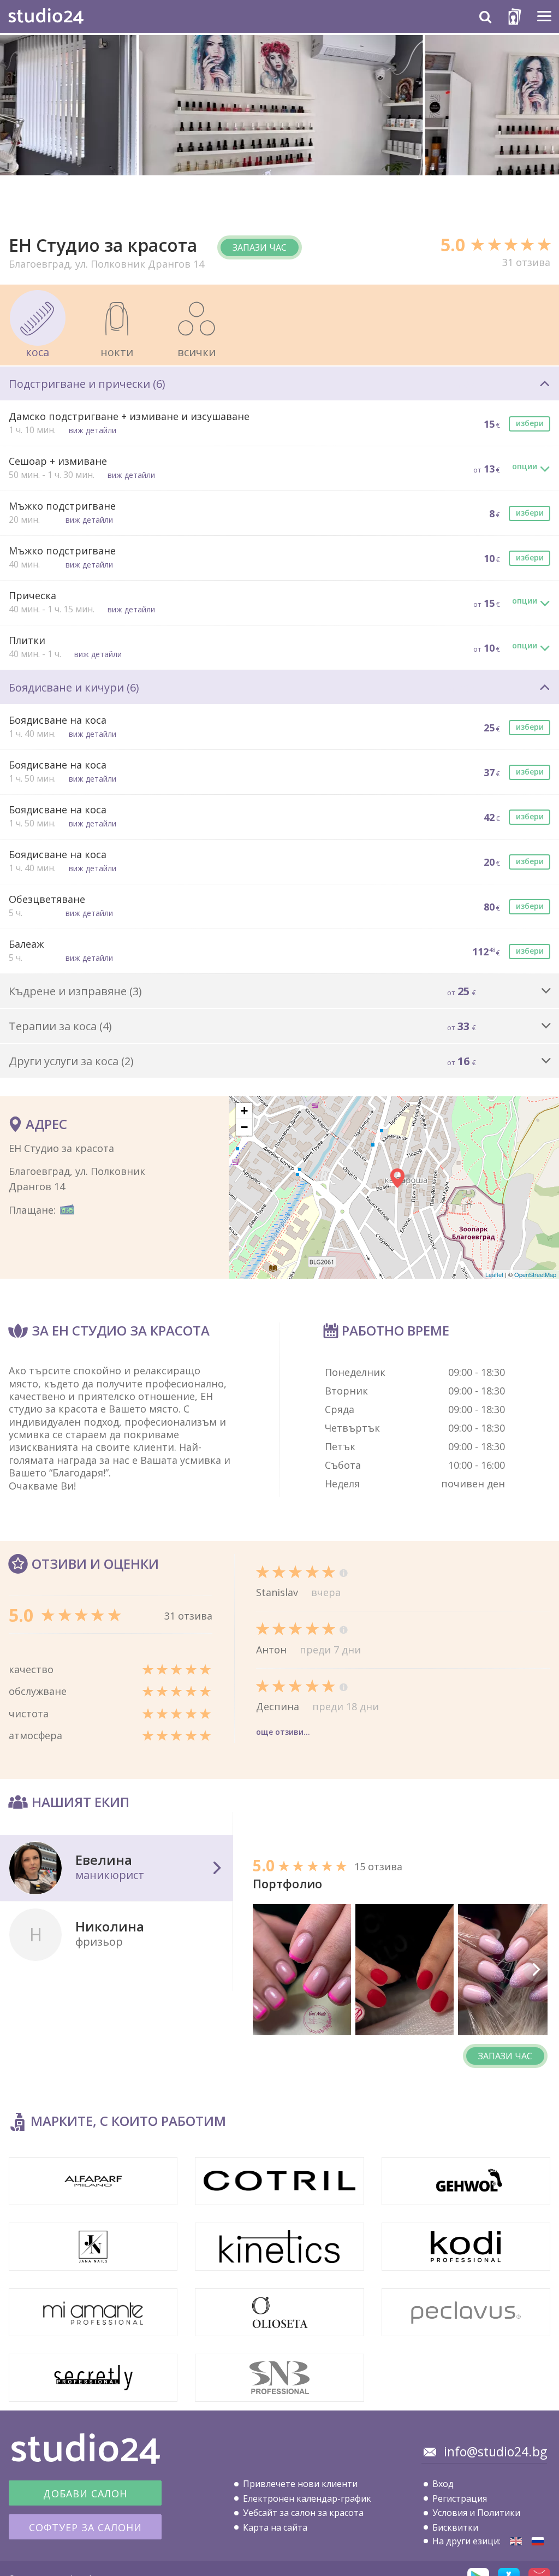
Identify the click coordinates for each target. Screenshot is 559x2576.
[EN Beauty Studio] (516, 2541)
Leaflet (494, 1274)
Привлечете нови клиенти (300, 2484)
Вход (443, 2484)
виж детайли (93, 430)
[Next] (536, 1970)
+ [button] (244, 1111)
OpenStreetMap (535, 1274)
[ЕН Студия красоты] (538, 2541)
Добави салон (85, 2494)
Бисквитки (455, 2527)
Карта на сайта (275, 2527)
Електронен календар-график (307, 2498)
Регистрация (460, 2498)
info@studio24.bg (495, 2451)
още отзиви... (283, 1732)
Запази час (260, 247)
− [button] (244, 1127)
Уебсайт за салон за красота (303, 2513)
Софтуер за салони (85, 2527)
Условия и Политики (476, 2513)
